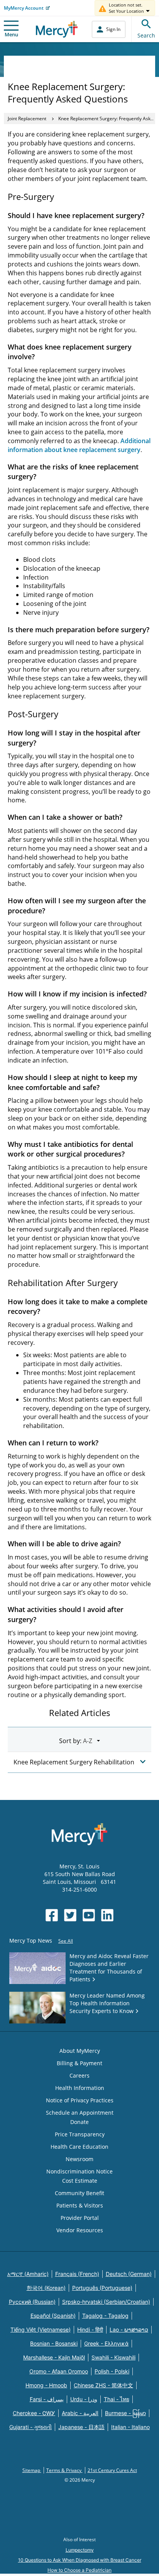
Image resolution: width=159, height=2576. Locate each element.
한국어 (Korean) (46, 2288)
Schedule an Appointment (80, 2113)
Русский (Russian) (32, 2302)
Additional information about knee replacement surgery (79, 445)
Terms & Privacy (64, 2470)
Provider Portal (80, 2218)
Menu (11, 34)
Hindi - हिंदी (90, 2329)
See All (66, 1941)
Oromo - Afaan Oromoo (59, 2371)
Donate (79, 2122)
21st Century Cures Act (112, 2470)
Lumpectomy (80, 2550)
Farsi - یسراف (47, 2399)
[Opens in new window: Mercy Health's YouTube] (89, 1915)
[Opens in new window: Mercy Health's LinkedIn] (107, 1915)
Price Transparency (80, 2134)
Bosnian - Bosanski (54, 2343)
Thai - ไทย (117, 2399)
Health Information (80, 2088)
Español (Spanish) (53, 2316)
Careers (79, 2075)
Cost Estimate (80, 2181)
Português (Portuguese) (102, 2288)
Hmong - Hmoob (46, 2385)
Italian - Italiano (130, 2427)
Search (146, 35)
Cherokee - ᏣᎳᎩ (34, 2413)
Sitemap (32, 2470)
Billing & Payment (79, 2063)
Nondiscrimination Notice (79, 2171)
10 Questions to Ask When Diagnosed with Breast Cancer (80, 2560)
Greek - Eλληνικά (106, 2343)
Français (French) (77, 2274)
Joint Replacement (27, 119)
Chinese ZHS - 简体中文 (103, 2385)
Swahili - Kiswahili (113, 2357)
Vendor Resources (80, 2230)
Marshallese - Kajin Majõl (54, 2357)
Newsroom (79, 2159)
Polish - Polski (112, 2371)
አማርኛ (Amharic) (28, 2274)
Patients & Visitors (80, 2205)
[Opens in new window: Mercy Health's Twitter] (70, 1915)
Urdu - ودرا (84, 2399)
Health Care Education (79, 2147)
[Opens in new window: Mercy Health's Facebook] (52, 1915)
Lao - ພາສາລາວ (129, 2329)
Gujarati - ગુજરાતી (30, 2427)
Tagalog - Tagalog (105, 2316)
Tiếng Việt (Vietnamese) (41, 2329)
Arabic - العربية (80, 2413)
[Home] (57, 29)
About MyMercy (80, 2051)
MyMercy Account (24, 8)
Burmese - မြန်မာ (125, 2413)
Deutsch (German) (129, 2274)
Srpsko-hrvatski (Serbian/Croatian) (106, 2302)
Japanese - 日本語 (81, 2427)
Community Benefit (79, 2193)
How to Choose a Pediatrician (79, 2570)
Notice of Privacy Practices (80, 2100)
